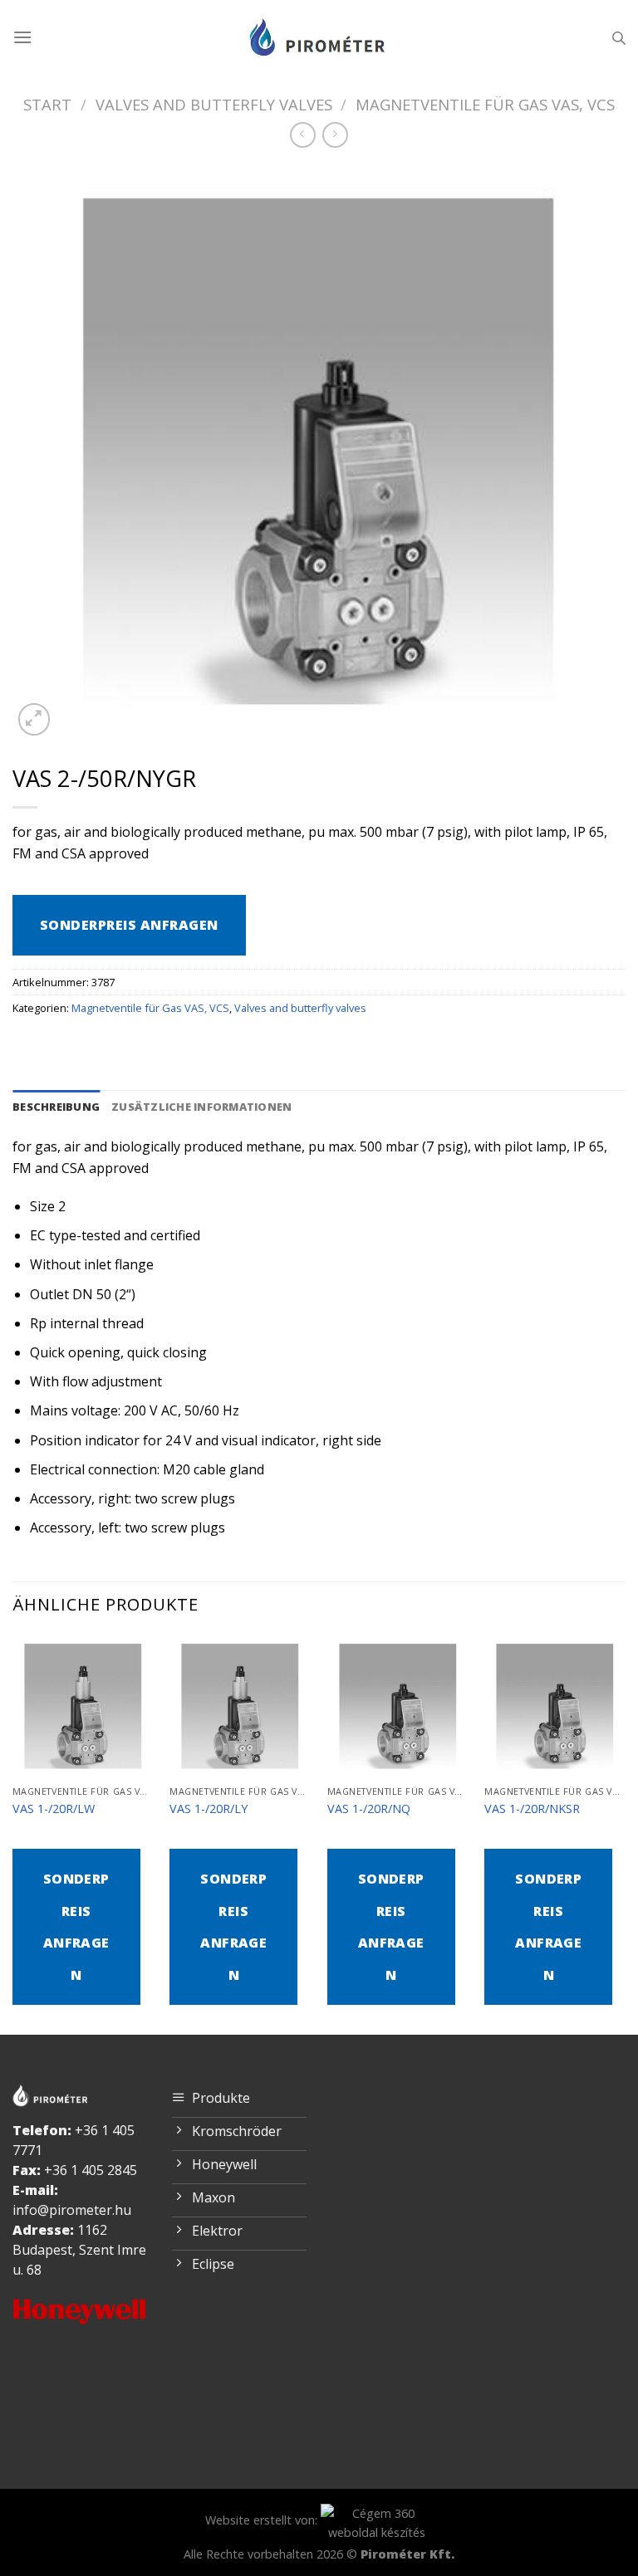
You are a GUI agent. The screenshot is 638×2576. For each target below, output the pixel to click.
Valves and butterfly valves (214, 104)
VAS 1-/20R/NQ (369, 1809)
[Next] (625, 1833)
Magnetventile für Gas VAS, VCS (485, 104)
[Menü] (22, 37)
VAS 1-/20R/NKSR (532, 1809)
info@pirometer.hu (72, 2210)
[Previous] (13, 1833)
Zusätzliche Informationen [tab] (201, 1107)
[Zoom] (34, 719)
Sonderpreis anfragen (129, 925)
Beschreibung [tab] (56, 1107)
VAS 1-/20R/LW (54, 1809)
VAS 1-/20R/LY (209, 1809)
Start (47, 104)
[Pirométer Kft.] (319, 37)
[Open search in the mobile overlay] (619, 38)
